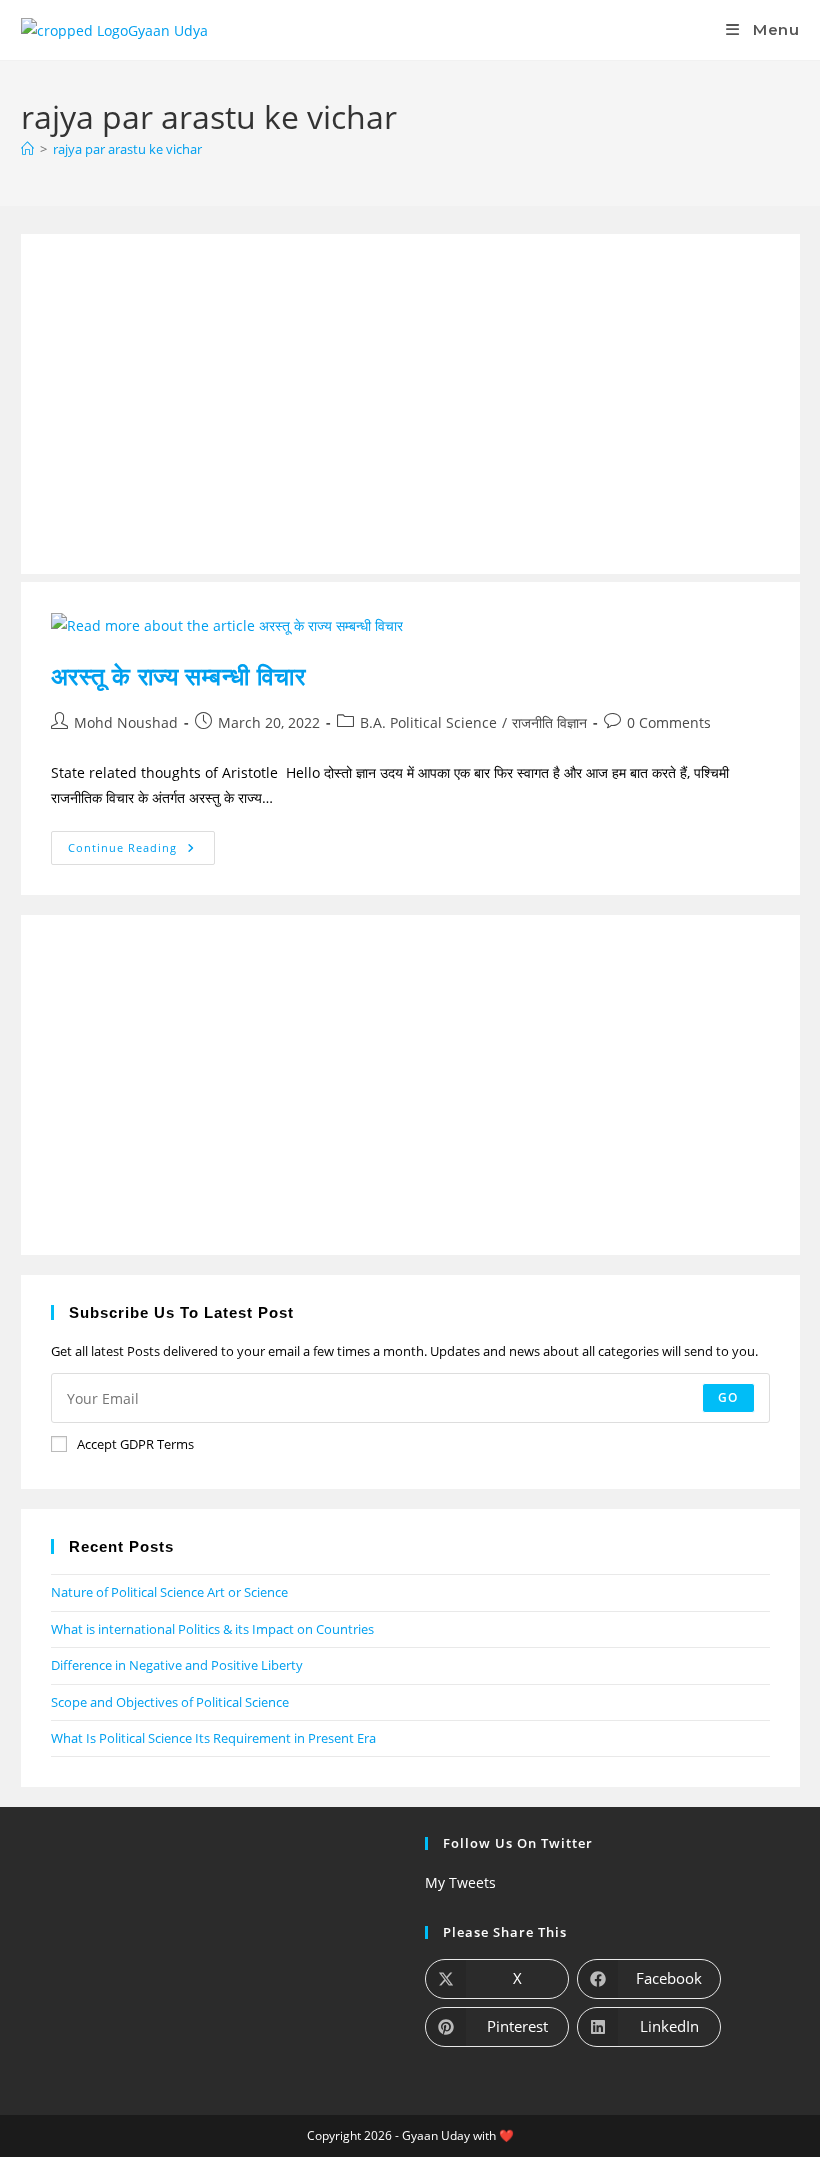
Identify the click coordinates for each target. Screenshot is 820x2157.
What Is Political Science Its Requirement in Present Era (213, 1738)
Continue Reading (142, 843)
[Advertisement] (410, 404)
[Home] (27, 149)
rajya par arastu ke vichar (127, 149)
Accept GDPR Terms (135, 1444)
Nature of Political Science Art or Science (169, 1592)
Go (728, 1397)
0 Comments (669, 722)
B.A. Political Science (428, 722)
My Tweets (460, 1882)
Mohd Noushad (126, 722)
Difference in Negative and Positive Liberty (177, 1665)
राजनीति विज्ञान (549, 722)
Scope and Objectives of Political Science (170, 1702)
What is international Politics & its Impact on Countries (212, 1629)
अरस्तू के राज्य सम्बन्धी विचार (178, 675)
